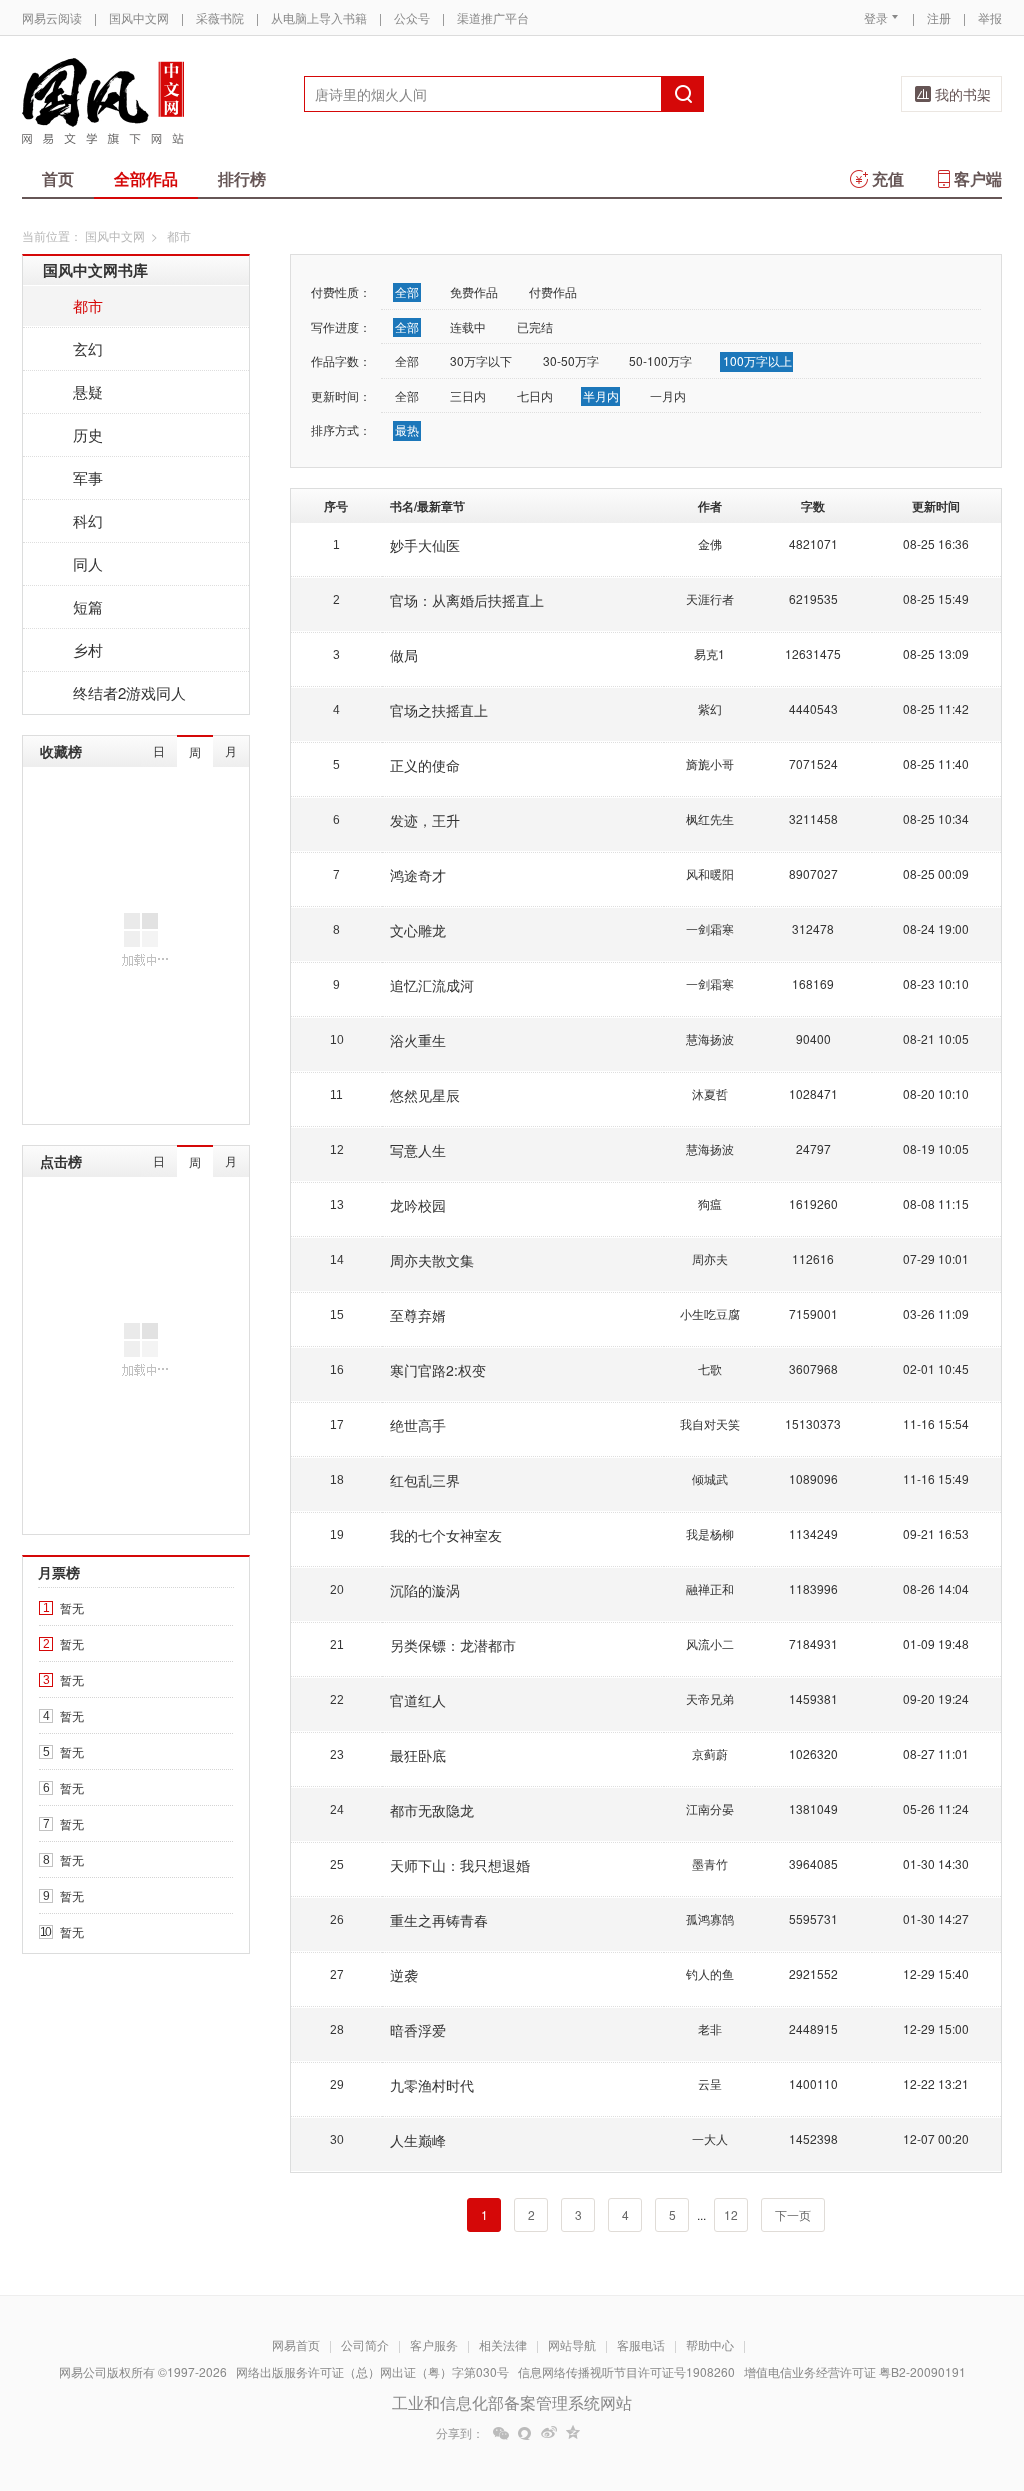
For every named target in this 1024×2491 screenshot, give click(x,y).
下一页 (793, 2214)
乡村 (88, 649)
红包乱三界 (425, 1480)
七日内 (535, 395)
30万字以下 (481, 360)
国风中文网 (139, 17)
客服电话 (641, 2344)
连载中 (468, 326)
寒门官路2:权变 (438, 1370)
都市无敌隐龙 (432, 1810)
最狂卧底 (418, 1755)
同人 (88, 563)
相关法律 (503, 2344)
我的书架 (963, 94)
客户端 (978, 178)
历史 (88, 434)
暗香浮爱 (418, 2030)
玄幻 (88, 348)
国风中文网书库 (95, 270)
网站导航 (572, 2344)
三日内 (468, 395)
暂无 (72, 1607)
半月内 (601, 395)
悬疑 (88, 391)
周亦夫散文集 (432, 1260)
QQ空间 (573, 2433)
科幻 (88, 520)
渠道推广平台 (493, 17)
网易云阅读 (52, 17)
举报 (990, 17)
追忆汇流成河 (432, 985)
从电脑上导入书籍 (319, 17)
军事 (88, 477)
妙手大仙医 (425, 545)
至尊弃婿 (418, 1315)
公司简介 (365, 2344)
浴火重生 (418, 1040)
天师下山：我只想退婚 (460, 1865)
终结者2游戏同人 (129, 692)
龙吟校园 (418, 1205)
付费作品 (553, 291)
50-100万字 (660, 360)
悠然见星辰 (425, 1095)
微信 (501, 2433)
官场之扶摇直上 (439, 710)
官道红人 (418, 1700)
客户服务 (434, 2344)
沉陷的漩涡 (425, 1590)
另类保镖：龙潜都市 (453, 1645)
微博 (549, 2433)
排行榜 (242, 178)
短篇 (88, 606)
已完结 (535, 326)
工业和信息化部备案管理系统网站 (512, 2402)
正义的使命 (425, 765)
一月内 (668, 395)
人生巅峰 (418, 2140)
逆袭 (404, 1975)
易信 (525, 2433)
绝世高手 (418, 1425)
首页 (58, 178)
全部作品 (146, 178)
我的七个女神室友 (446, 1535)
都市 (88, 305)
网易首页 (296, 2344)
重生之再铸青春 (439, 1920)
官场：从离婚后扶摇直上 (467, 600)
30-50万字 (571, 360)
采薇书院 (220, 17)
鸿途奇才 (418, 875)
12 (731, 2214)
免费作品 (474, 291)
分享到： (460, 2433)
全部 (407, 291)
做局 (404, 655)
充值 (888, 178)
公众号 (412, 17)
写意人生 (418, 1150)
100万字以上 (757, 360)
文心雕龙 (418, 930)
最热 (407, 429)
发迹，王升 (425, 820)
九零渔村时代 (432, 2085)
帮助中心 (710, 2344)
